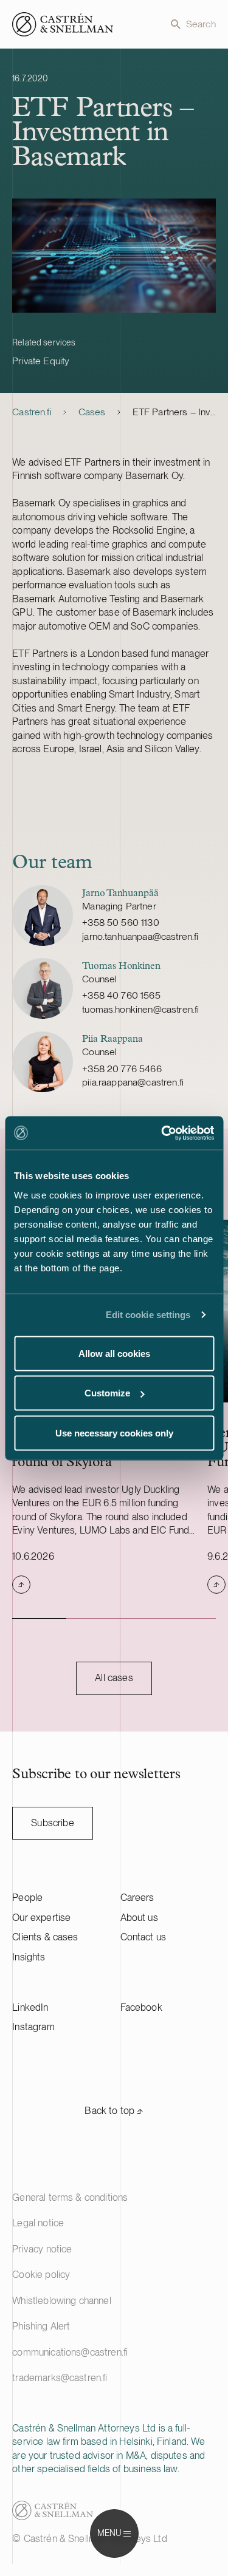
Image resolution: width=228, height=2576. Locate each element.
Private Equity (41, 361)
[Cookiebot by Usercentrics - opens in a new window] (162, 1133)
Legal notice (38, 2223)
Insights (29, 1957)
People (27, 1898)
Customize (107, 1393)
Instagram (33, 2027)
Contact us (143, 1937)
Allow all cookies (114, 1353)
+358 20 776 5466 (122, 1069)
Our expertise (41, 1918)
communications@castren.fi (70, 2352)
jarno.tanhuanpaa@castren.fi (140, 936)
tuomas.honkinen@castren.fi (140, 1009)
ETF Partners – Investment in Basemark (174, 412)
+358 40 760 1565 (121, 995)
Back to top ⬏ (114, 2111)
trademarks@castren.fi (60, 2378)
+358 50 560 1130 (121, 923)
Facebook (141, 2007)
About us (139, 1918)
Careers (137, 1898)
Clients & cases (45, 1937)
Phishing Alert (41, 2326)
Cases (92, 412)
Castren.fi (32, 412)
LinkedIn (30, 2007)
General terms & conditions (70, 2197)
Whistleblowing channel (62, 2301)
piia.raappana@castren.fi (133, 1082)
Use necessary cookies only (114, 1432)
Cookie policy (41, 2275)
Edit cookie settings (148, 1315)
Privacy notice (42, 2249)
